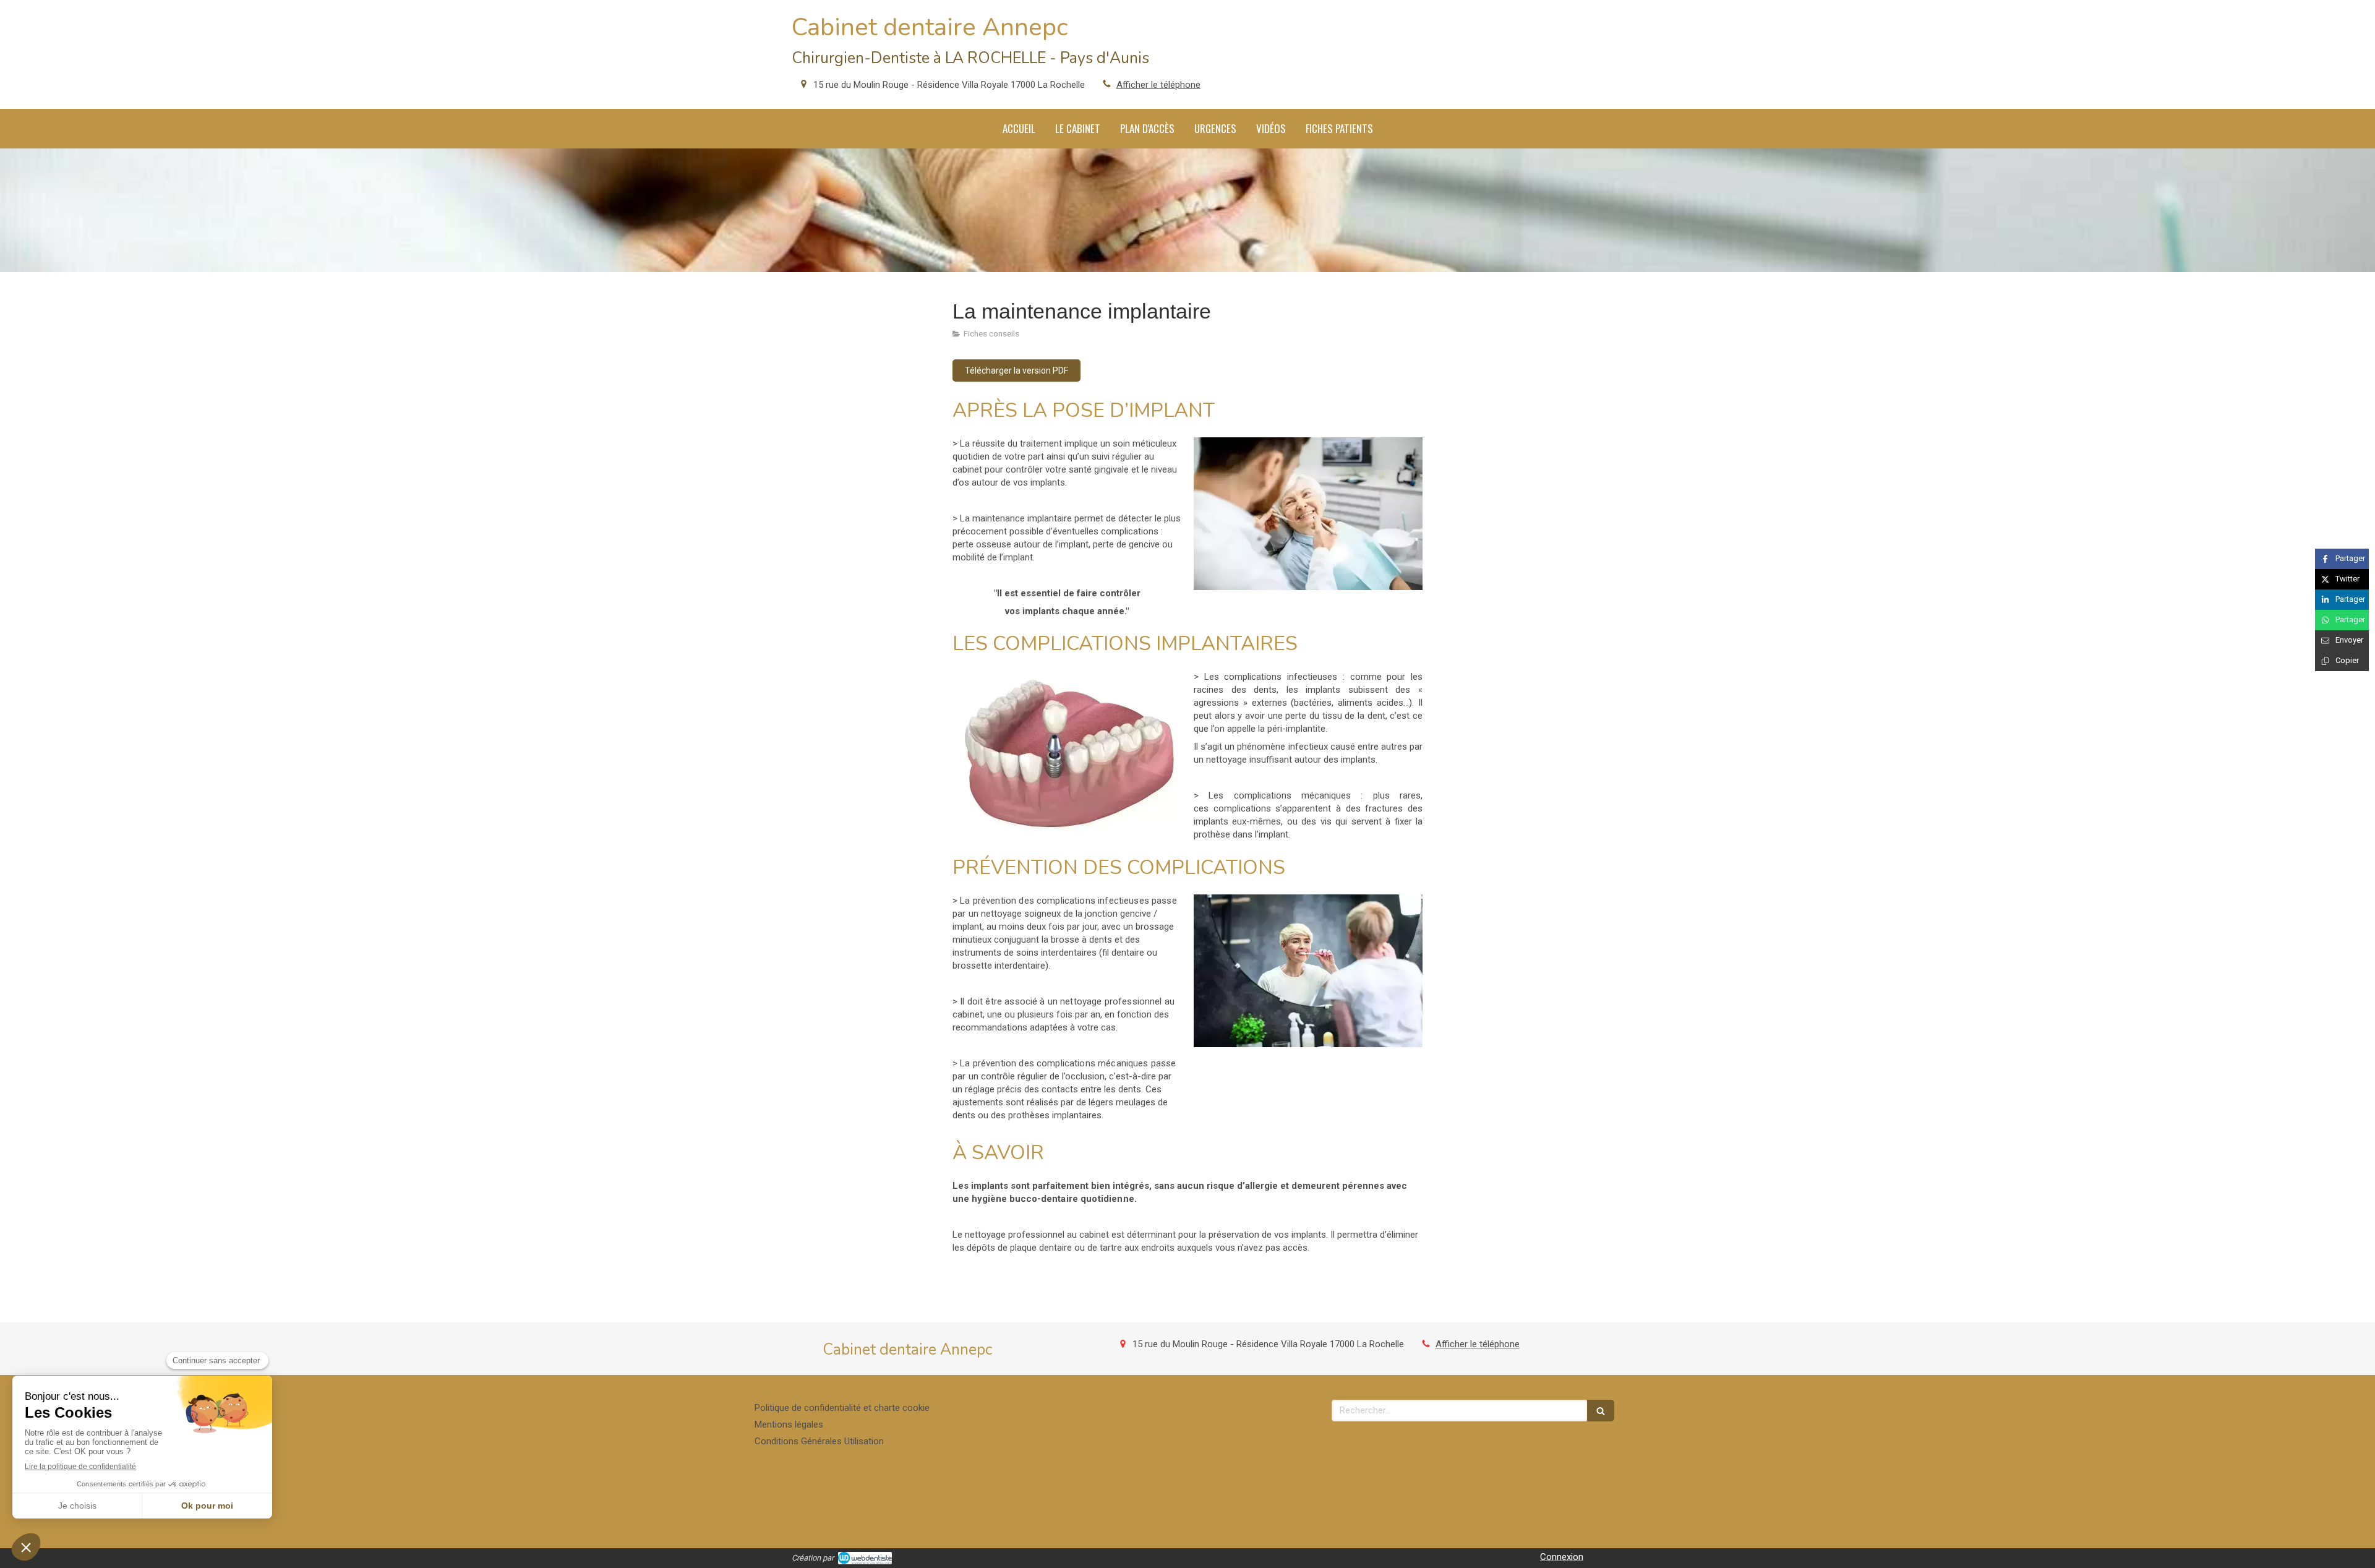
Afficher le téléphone (1158, 85)
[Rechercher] (1601, 1411)
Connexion (1562, 1557)
